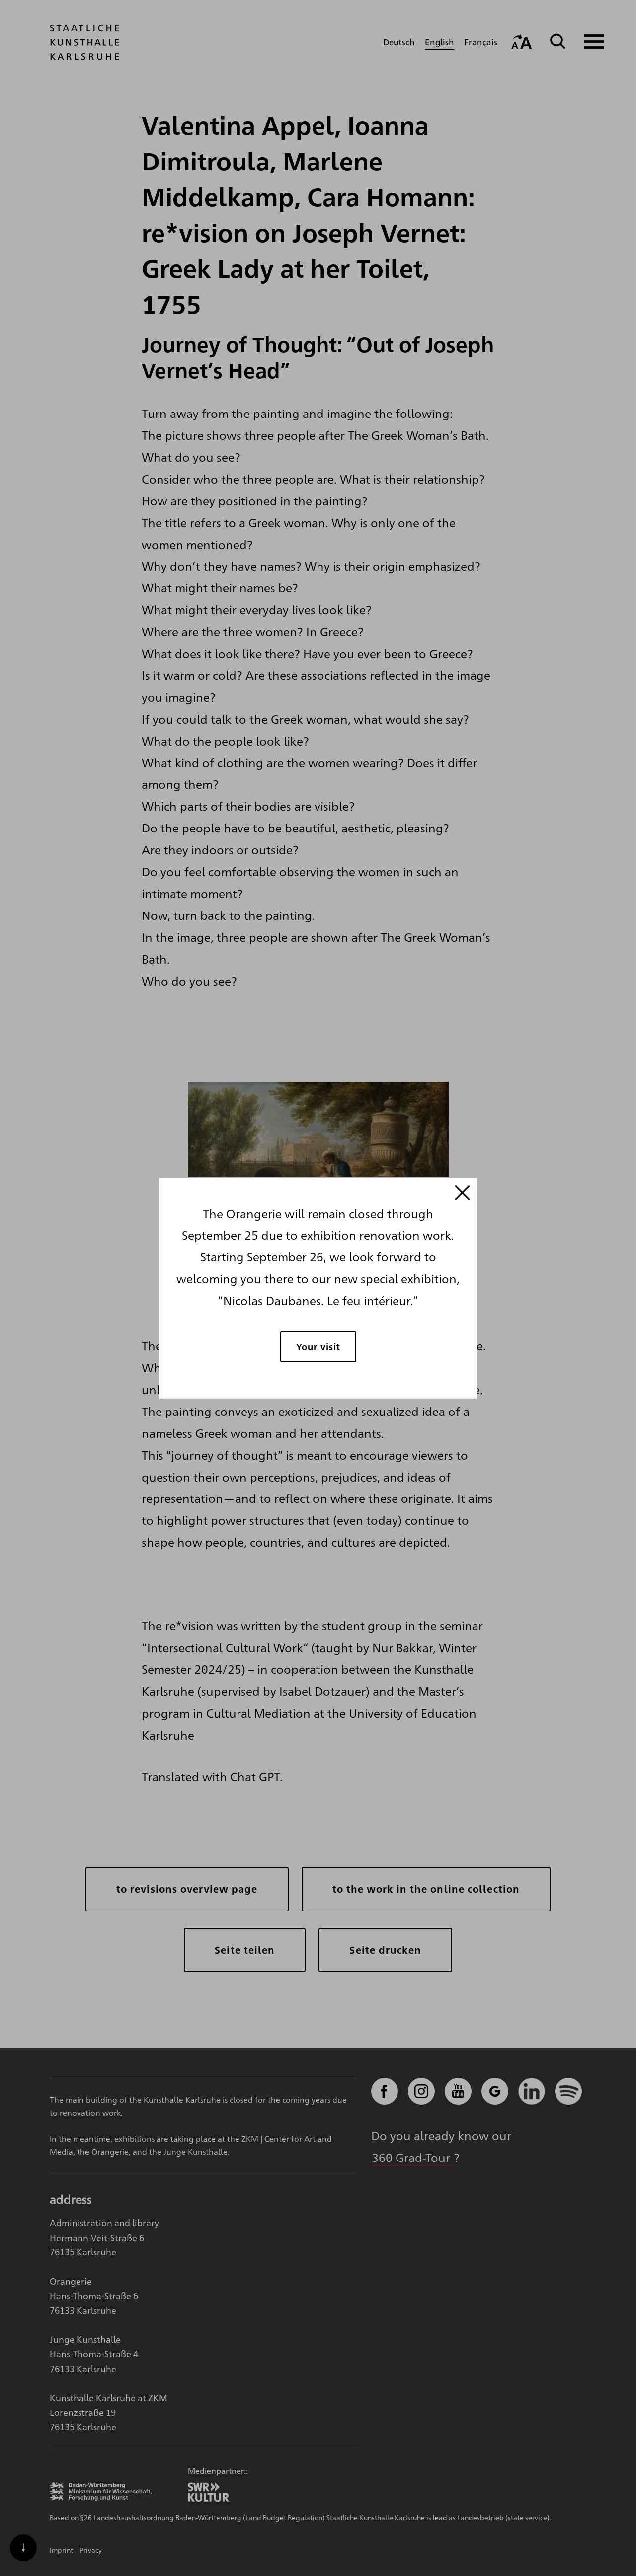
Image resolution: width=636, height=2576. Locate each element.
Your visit (318, 1347)
